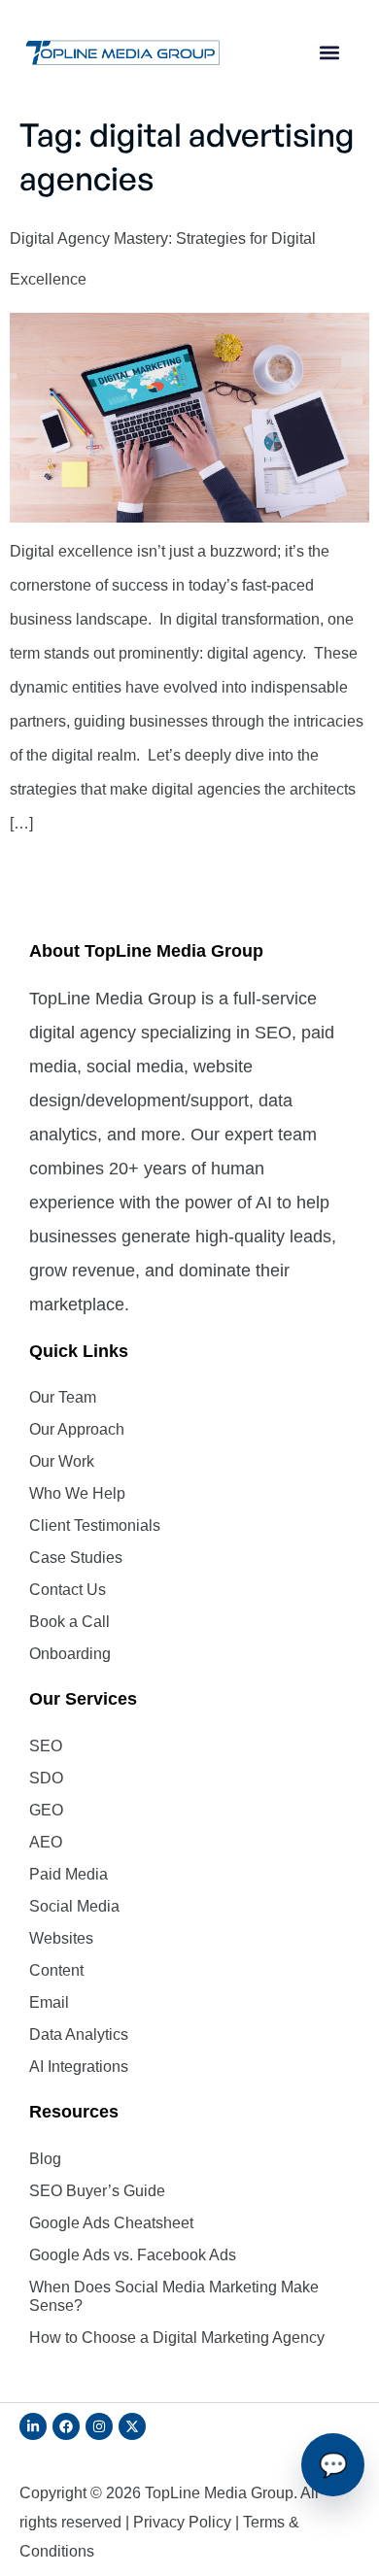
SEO (46, 1746)
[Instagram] (99, 2426)
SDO (46, 1778)
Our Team (63, 1397)
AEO (46, 1842)
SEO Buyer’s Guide (97, 2191)
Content (56, 1970)
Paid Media (69, 1874)
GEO (46, 1810)
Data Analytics (79, 2034)
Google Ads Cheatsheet (111, 2223)
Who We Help (77, 1493)
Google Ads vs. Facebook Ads (133, 2255)
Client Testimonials (95, 1525)
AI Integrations (79, 2067)
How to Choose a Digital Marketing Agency (177, 2338)
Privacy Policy (182, 2522)
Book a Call (69, 1622)
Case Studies (76, 1558)
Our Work (62, 1461)
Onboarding (70, 1654)
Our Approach (77, 1429)
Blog (45, 2159)
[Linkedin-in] (33, 2426)
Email (49, 2002)
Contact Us (68, 1590)
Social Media (74, 1906)
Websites (61, 1938)
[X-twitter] (132, 2426)
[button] (330, 53)
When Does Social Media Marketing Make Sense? (174, 2296)
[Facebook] (66, 2426)
